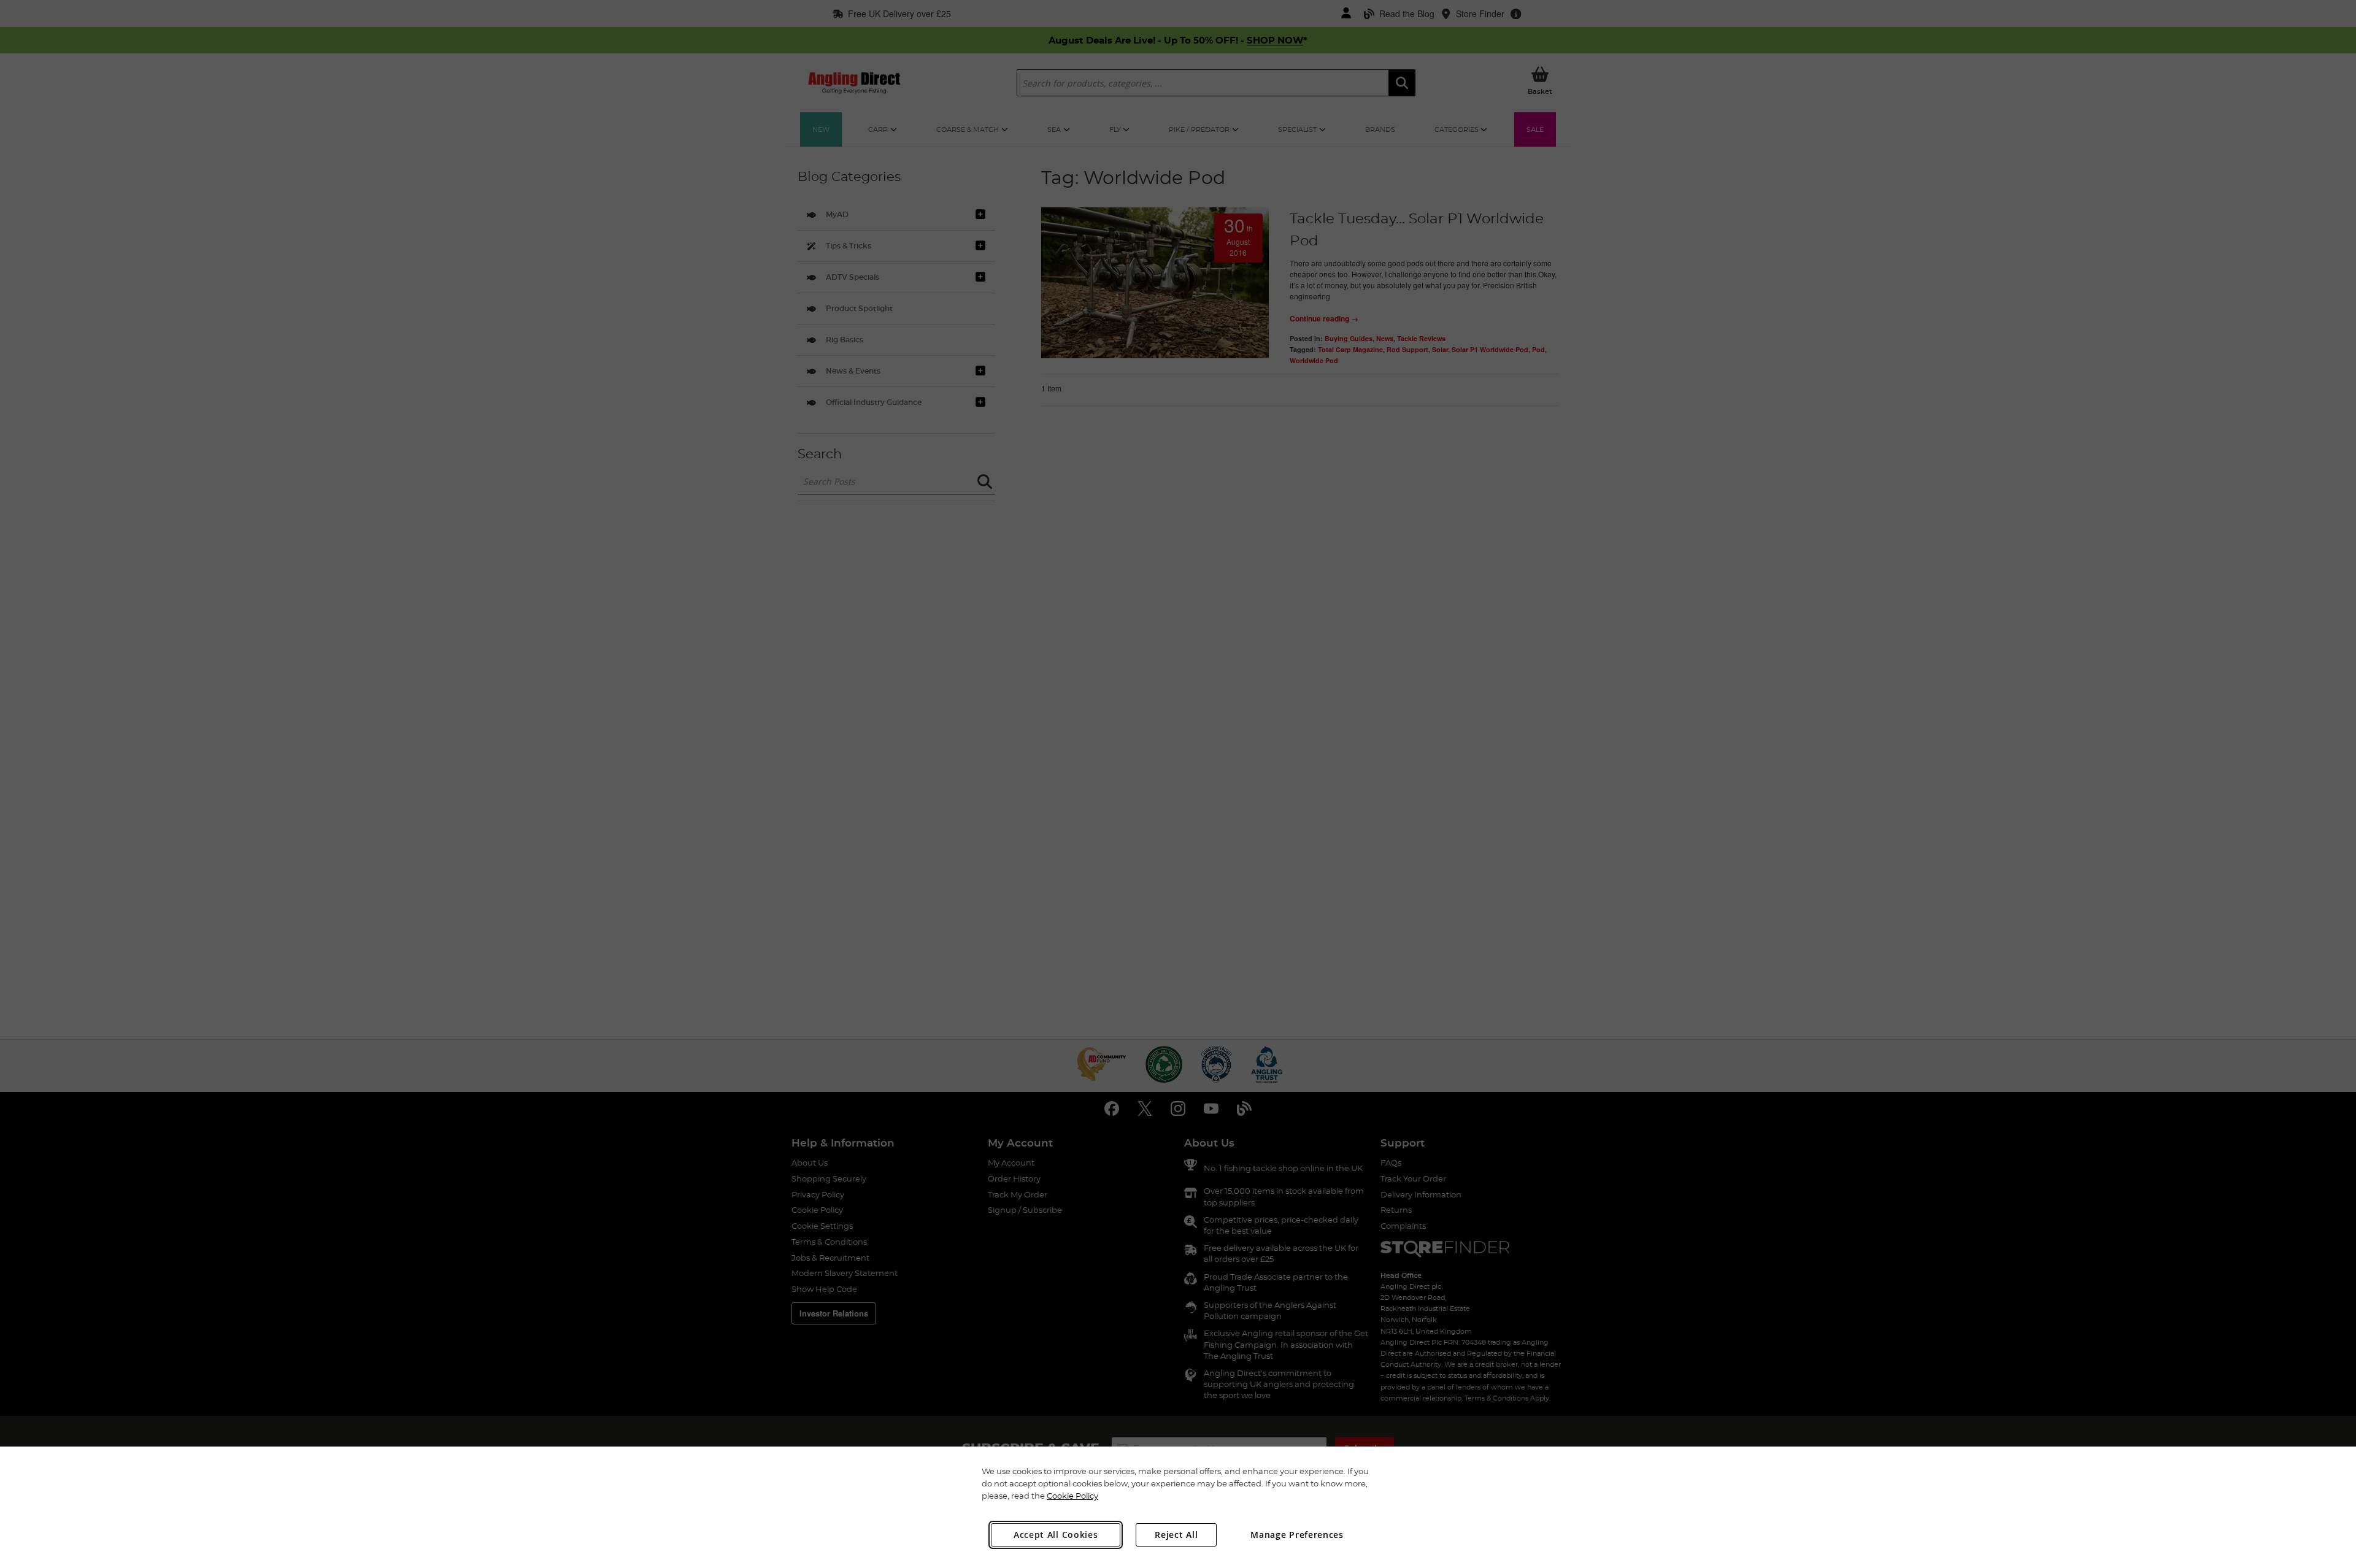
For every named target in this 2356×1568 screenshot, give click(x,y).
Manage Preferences (1297, 1535)
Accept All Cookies (1056, 1535)
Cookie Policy (1072, 1496)
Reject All (1176, 1535)
